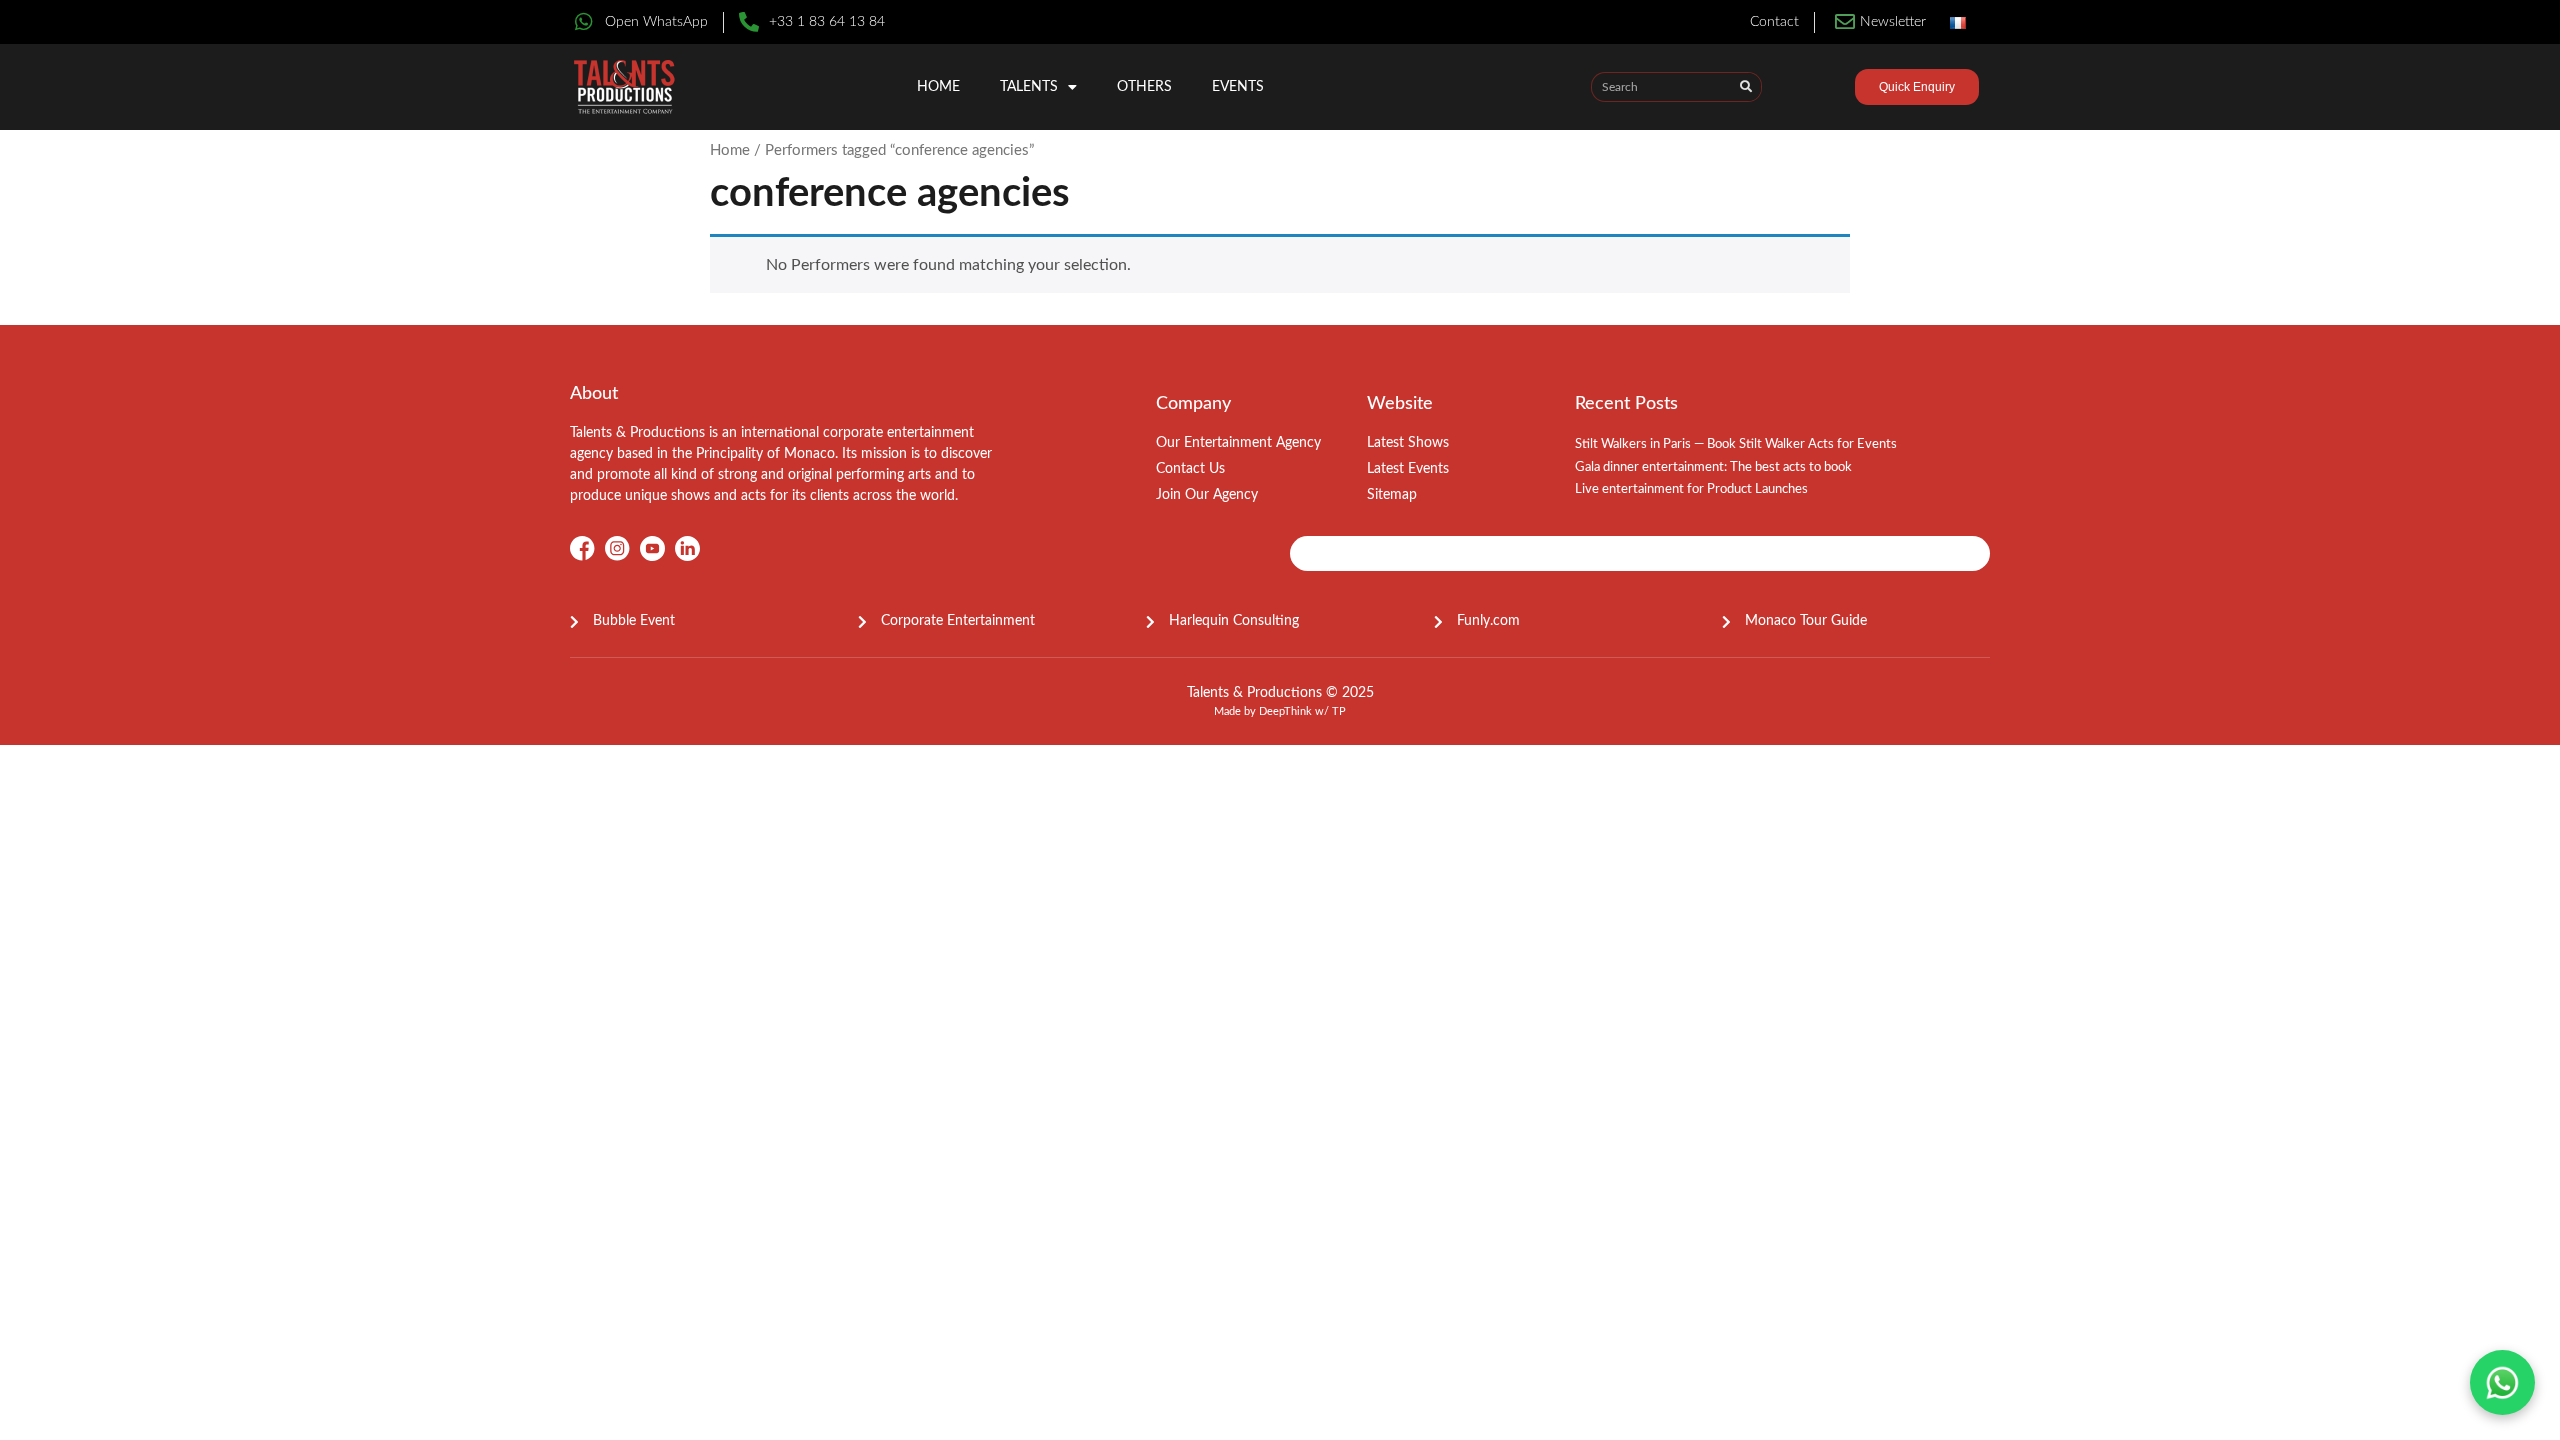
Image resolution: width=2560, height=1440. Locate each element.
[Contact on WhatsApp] (2502, 1382)
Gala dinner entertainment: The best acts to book (1713, 467)
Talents (1029, 87)
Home (938, 87)
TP (1339, 711)
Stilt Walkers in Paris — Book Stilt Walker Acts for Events (1736, 444)
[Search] (1746, 87)
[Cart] (1820, 90)
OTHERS (1144, 87)
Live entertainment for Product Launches (1691, 489)
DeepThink (1285, 711)
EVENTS (1238, 87)
